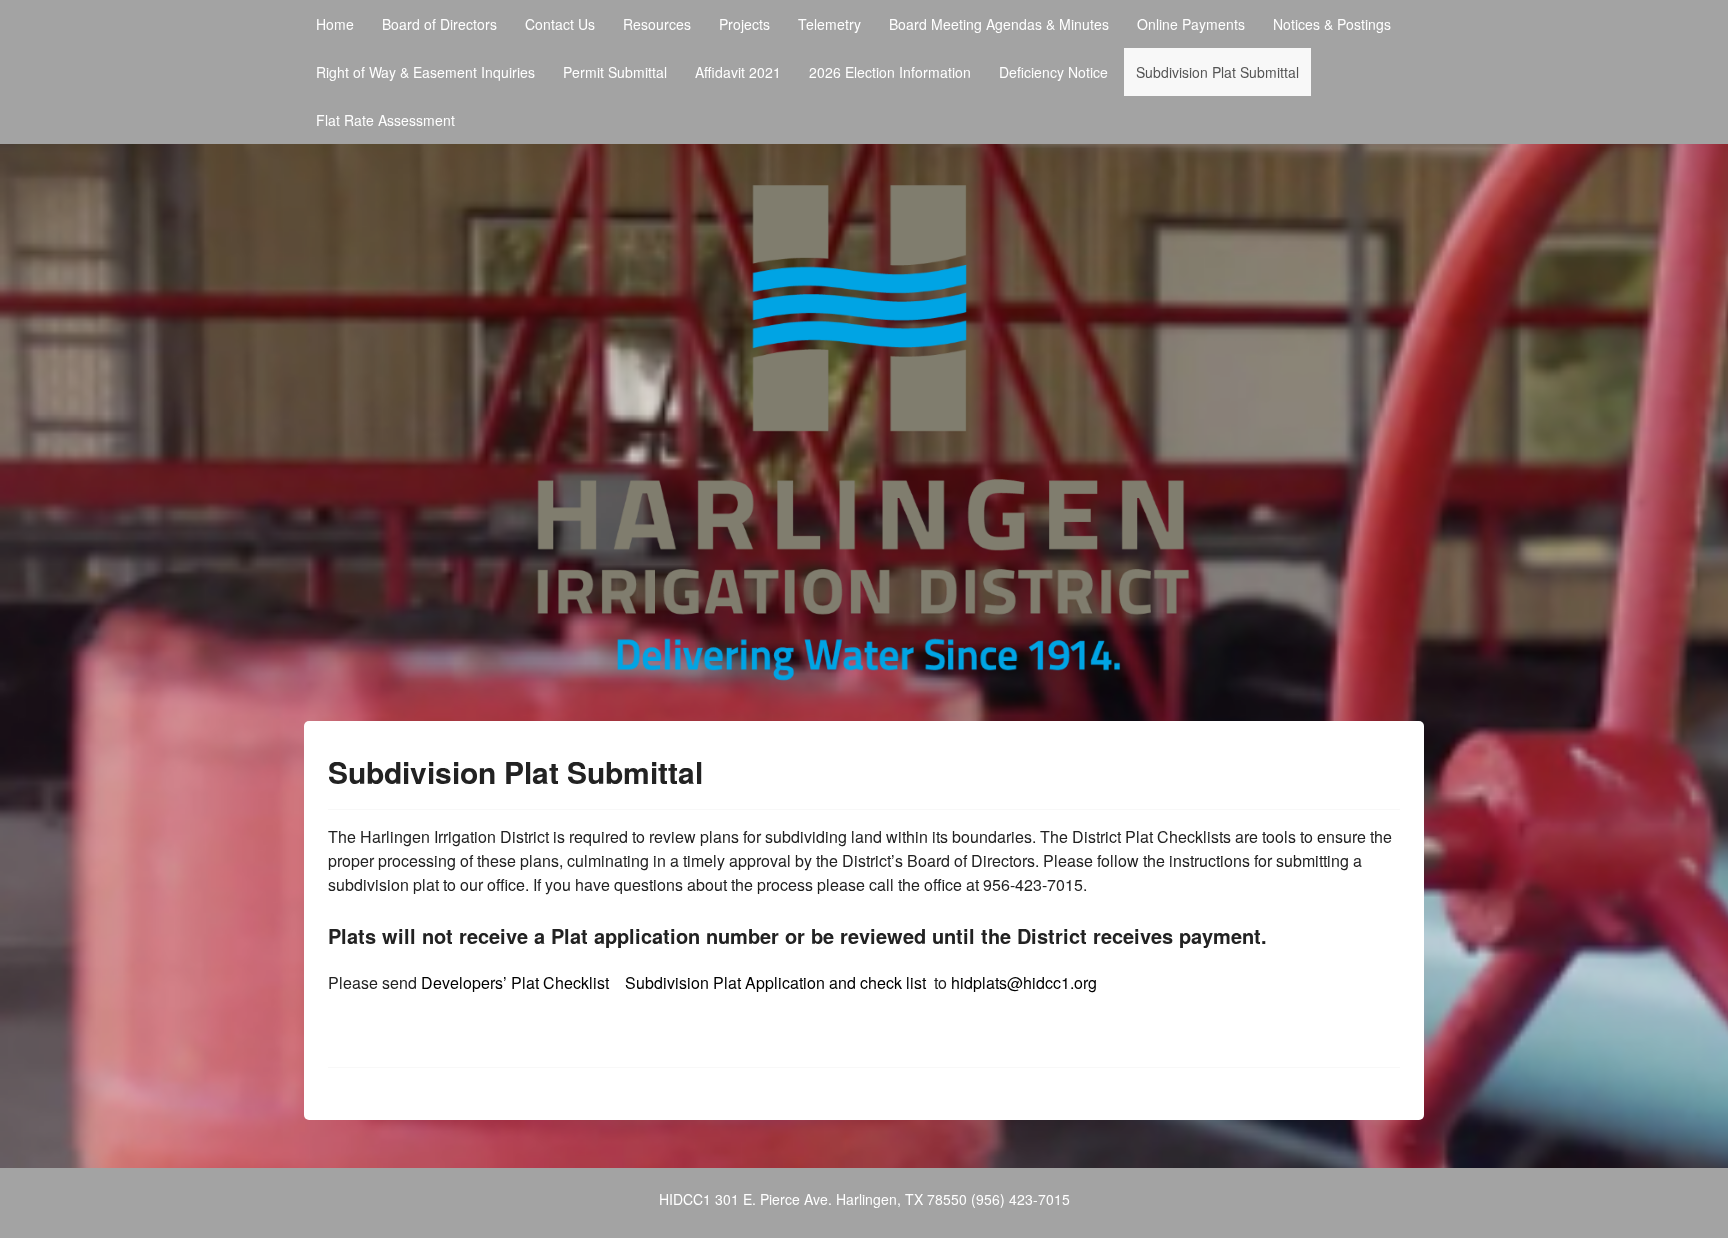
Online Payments (1191, 24)
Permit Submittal (615, 72)
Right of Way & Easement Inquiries (425, 72)
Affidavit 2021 (738, 72)
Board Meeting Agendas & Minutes (999, 24)
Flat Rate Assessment (385, 120)
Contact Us (560, 24)
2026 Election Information (890, 72)
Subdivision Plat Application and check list (775, 982)
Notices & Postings (1332, 24)
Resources (657, 24)
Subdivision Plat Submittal (1217, 72)
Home (335, 24)
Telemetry (829, 24)
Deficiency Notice (1053, 72)
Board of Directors (439, 24)
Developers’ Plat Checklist (517, 982)
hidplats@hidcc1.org (1024, 982)
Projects (744, 24)
